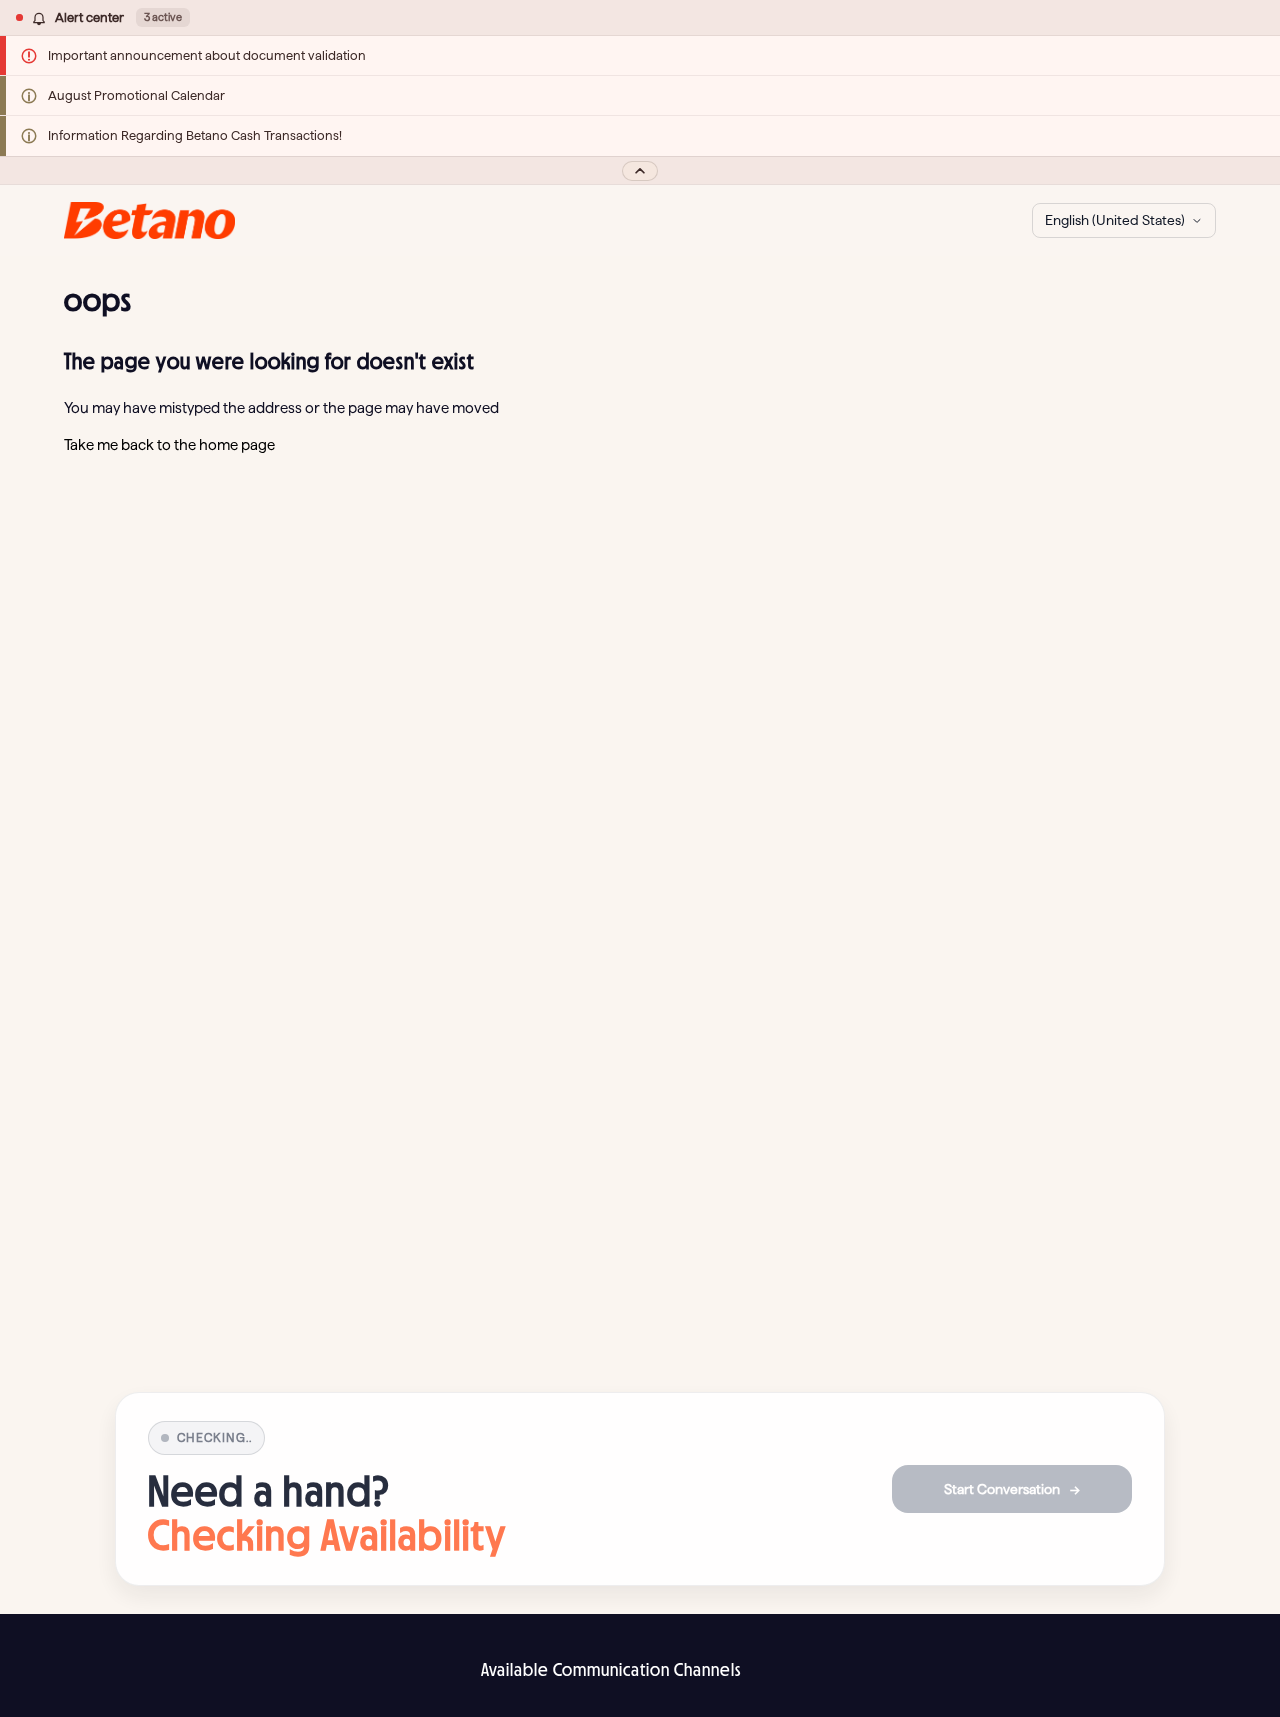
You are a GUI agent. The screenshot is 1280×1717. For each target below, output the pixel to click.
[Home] (149, 220)
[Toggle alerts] (640, 170)
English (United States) (1115, 220)
